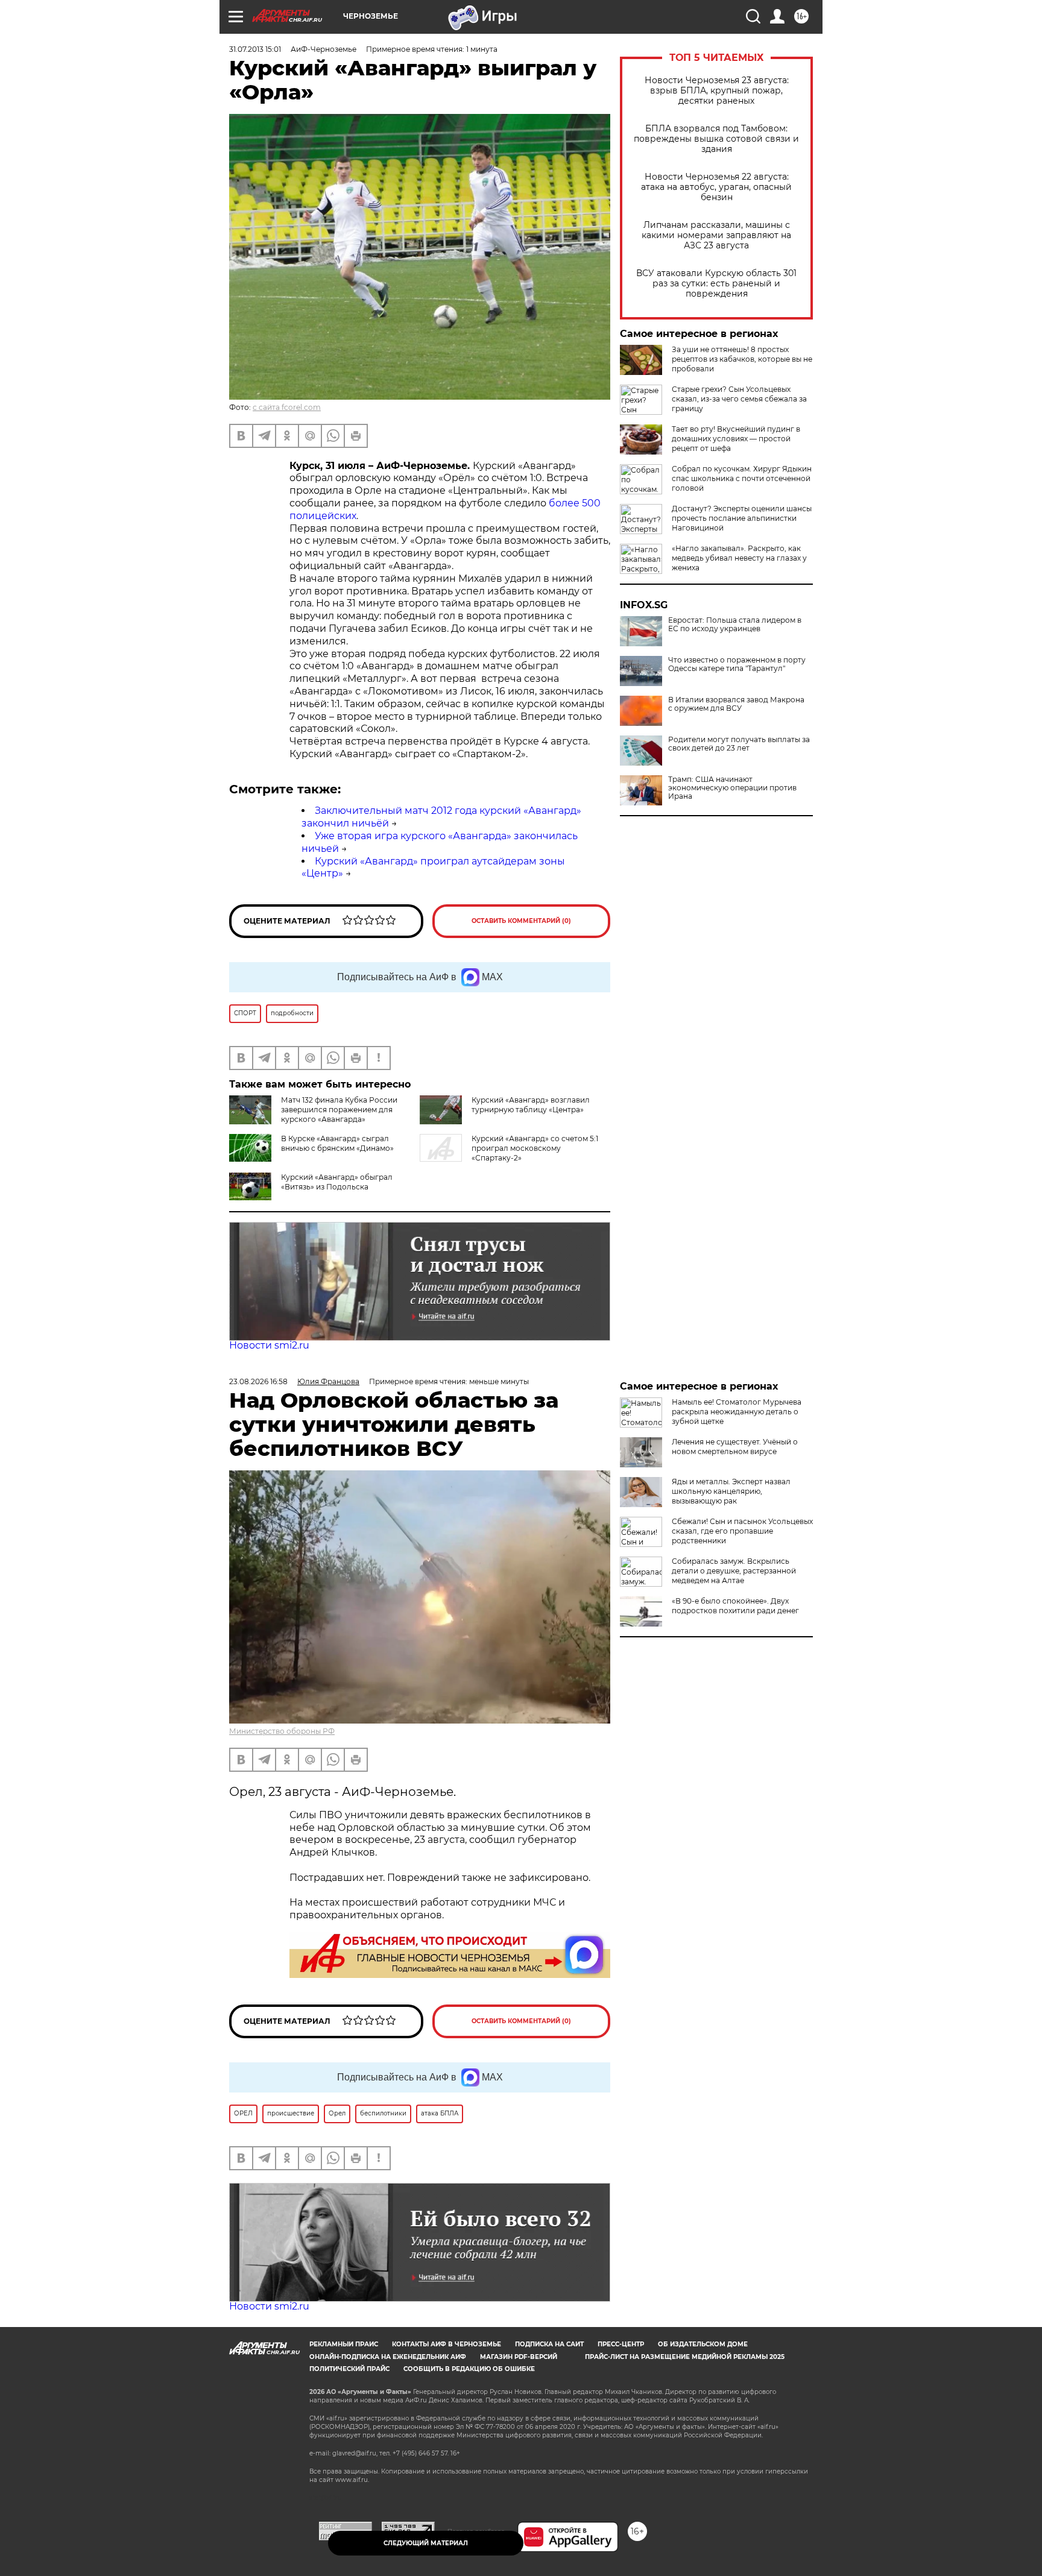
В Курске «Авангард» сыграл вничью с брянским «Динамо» (337, 1143)
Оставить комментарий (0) (521, 921)
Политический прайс (349, 2369)
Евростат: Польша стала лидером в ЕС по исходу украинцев (735, 625)
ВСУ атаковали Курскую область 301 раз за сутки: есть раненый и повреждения (716, 284)
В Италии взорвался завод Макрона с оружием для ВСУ (736, 704)
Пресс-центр (621, 2344)
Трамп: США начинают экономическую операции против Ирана (732, 788)
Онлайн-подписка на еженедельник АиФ (388, 2357)
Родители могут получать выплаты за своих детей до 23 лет (739, 744)
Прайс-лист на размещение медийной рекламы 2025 (685, 2357)
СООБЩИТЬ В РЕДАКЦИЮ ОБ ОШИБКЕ (469, 2369)
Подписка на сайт (549, 2344)
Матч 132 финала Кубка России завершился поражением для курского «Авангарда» (339, 1110)
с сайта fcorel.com (287, 407)
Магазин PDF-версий (519, 2357)
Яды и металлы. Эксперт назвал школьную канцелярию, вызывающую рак (731, 1491)
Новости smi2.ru (269, 1345)
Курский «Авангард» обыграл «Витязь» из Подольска (337, 1182)
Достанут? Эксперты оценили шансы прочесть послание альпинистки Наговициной (742, 518)
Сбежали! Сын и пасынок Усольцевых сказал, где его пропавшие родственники (742, 1531)
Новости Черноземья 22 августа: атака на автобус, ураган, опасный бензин (716, 187)
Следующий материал (426, 2543)
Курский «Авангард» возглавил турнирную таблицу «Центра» (531, 1105)
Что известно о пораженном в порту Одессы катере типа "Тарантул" (737, 664)
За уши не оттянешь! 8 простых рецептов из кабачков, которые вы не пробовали (742, 359)
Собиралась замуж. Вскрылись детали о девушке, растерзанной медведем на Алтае (734, 1571)
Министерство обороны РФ (282, 1731)
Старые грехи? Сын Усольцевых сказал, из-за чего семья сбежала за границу (739, 399)
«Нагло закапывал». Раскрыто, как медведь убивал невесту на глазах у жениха (739, 558)
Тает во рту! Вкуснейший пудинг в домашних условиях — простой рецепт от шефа (736, 439)
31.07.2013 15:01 (255, 49)
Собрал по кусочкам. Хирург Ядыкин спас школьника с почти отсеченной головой (742, 478)
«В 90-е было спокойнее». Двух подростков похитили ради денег (735, 1606)
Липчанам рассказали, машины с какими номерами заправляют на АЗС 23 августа (716, 235)
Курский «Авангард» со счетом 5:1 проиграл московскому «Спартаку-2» (535, 1148)
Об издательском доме (703, 2344)
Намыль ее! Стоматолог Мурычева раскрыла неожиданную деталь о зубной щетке (737, 1412)
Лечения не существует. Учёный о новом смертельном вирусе (735, 1447)
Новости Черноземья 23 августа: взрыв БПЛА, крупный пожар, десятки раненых (717, 91)
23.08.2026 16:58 (258, 1381)
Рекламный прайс (344, 2344)
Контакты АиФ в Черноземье (447, 2344)
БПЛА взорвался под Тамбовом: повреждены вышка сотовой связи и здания (716, 139)
